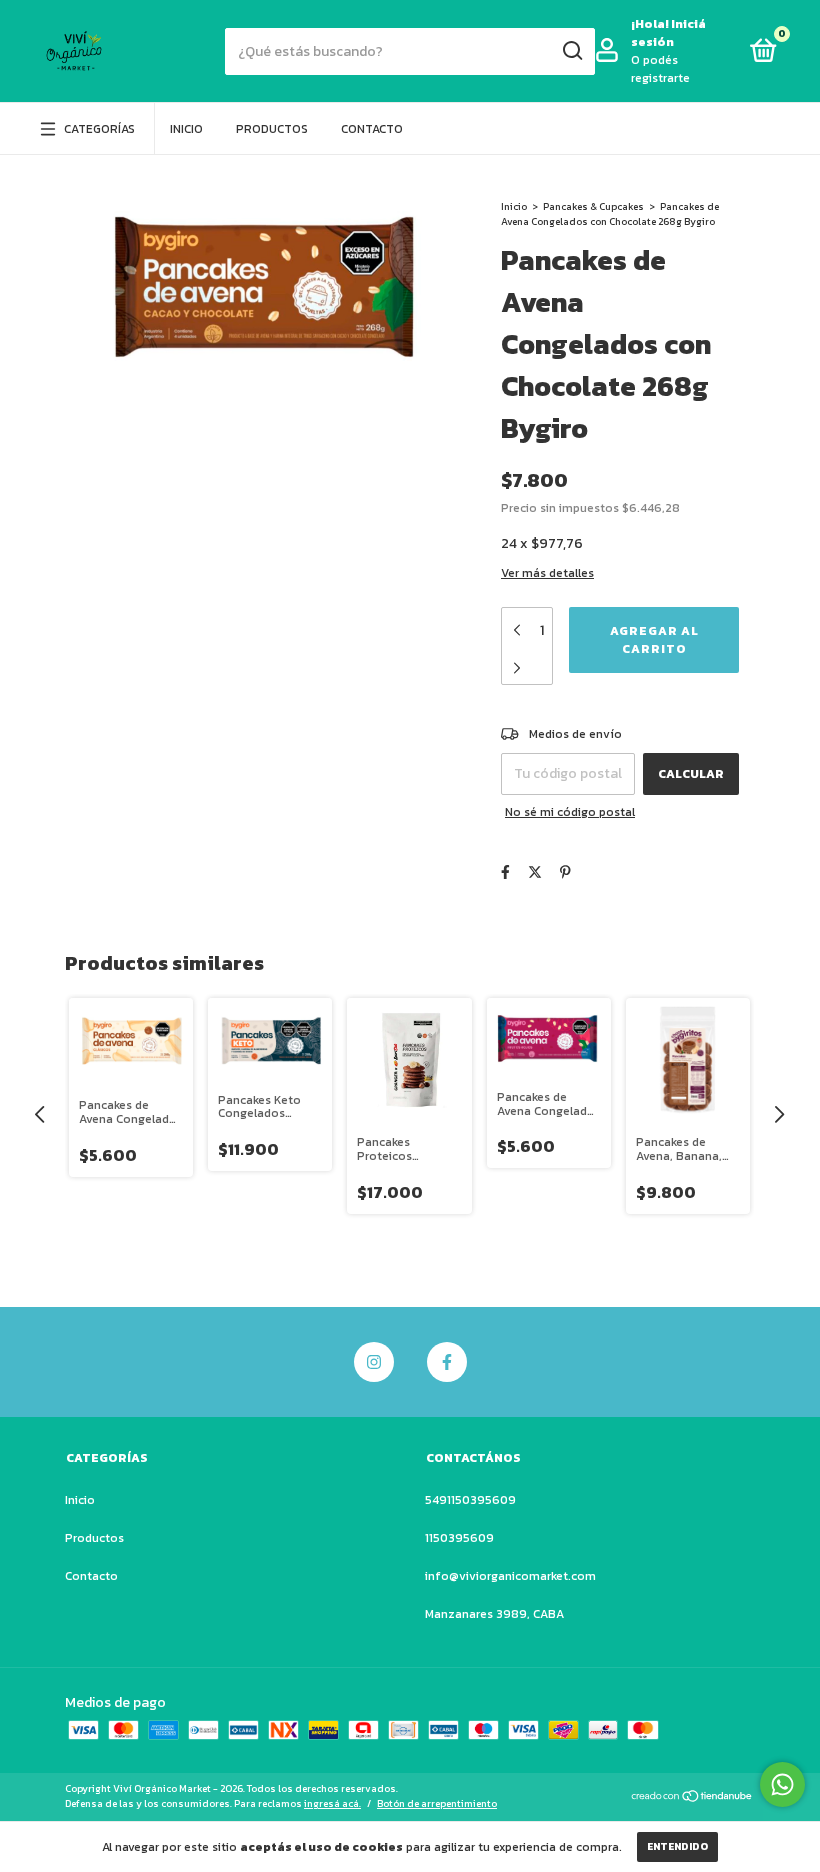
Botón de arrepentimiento (437, 1803)
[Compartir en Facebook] (505, 872)
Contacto (372, 129)
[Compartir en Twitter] (535, 872)
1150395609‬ (459, 1538)
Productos (272, 129)
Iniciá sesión (668, 33)
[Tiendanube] (692, 1798)
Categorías (99, 129)
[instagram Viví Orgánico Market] (374, 1362)
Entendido (677, 1846)
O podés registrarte (660, 69)
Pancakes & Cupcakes (593, 206)
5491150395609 (470, 1500)
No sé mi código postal (570, 812)
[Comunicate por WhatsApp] (782, 1784)
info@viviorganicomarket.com (510, 1576)
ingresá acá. (332, 1803)
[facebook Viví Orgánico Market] (447, 1362)
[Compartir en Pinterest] (565, 872)
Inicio (186, 129)
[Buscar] (571, 51)
